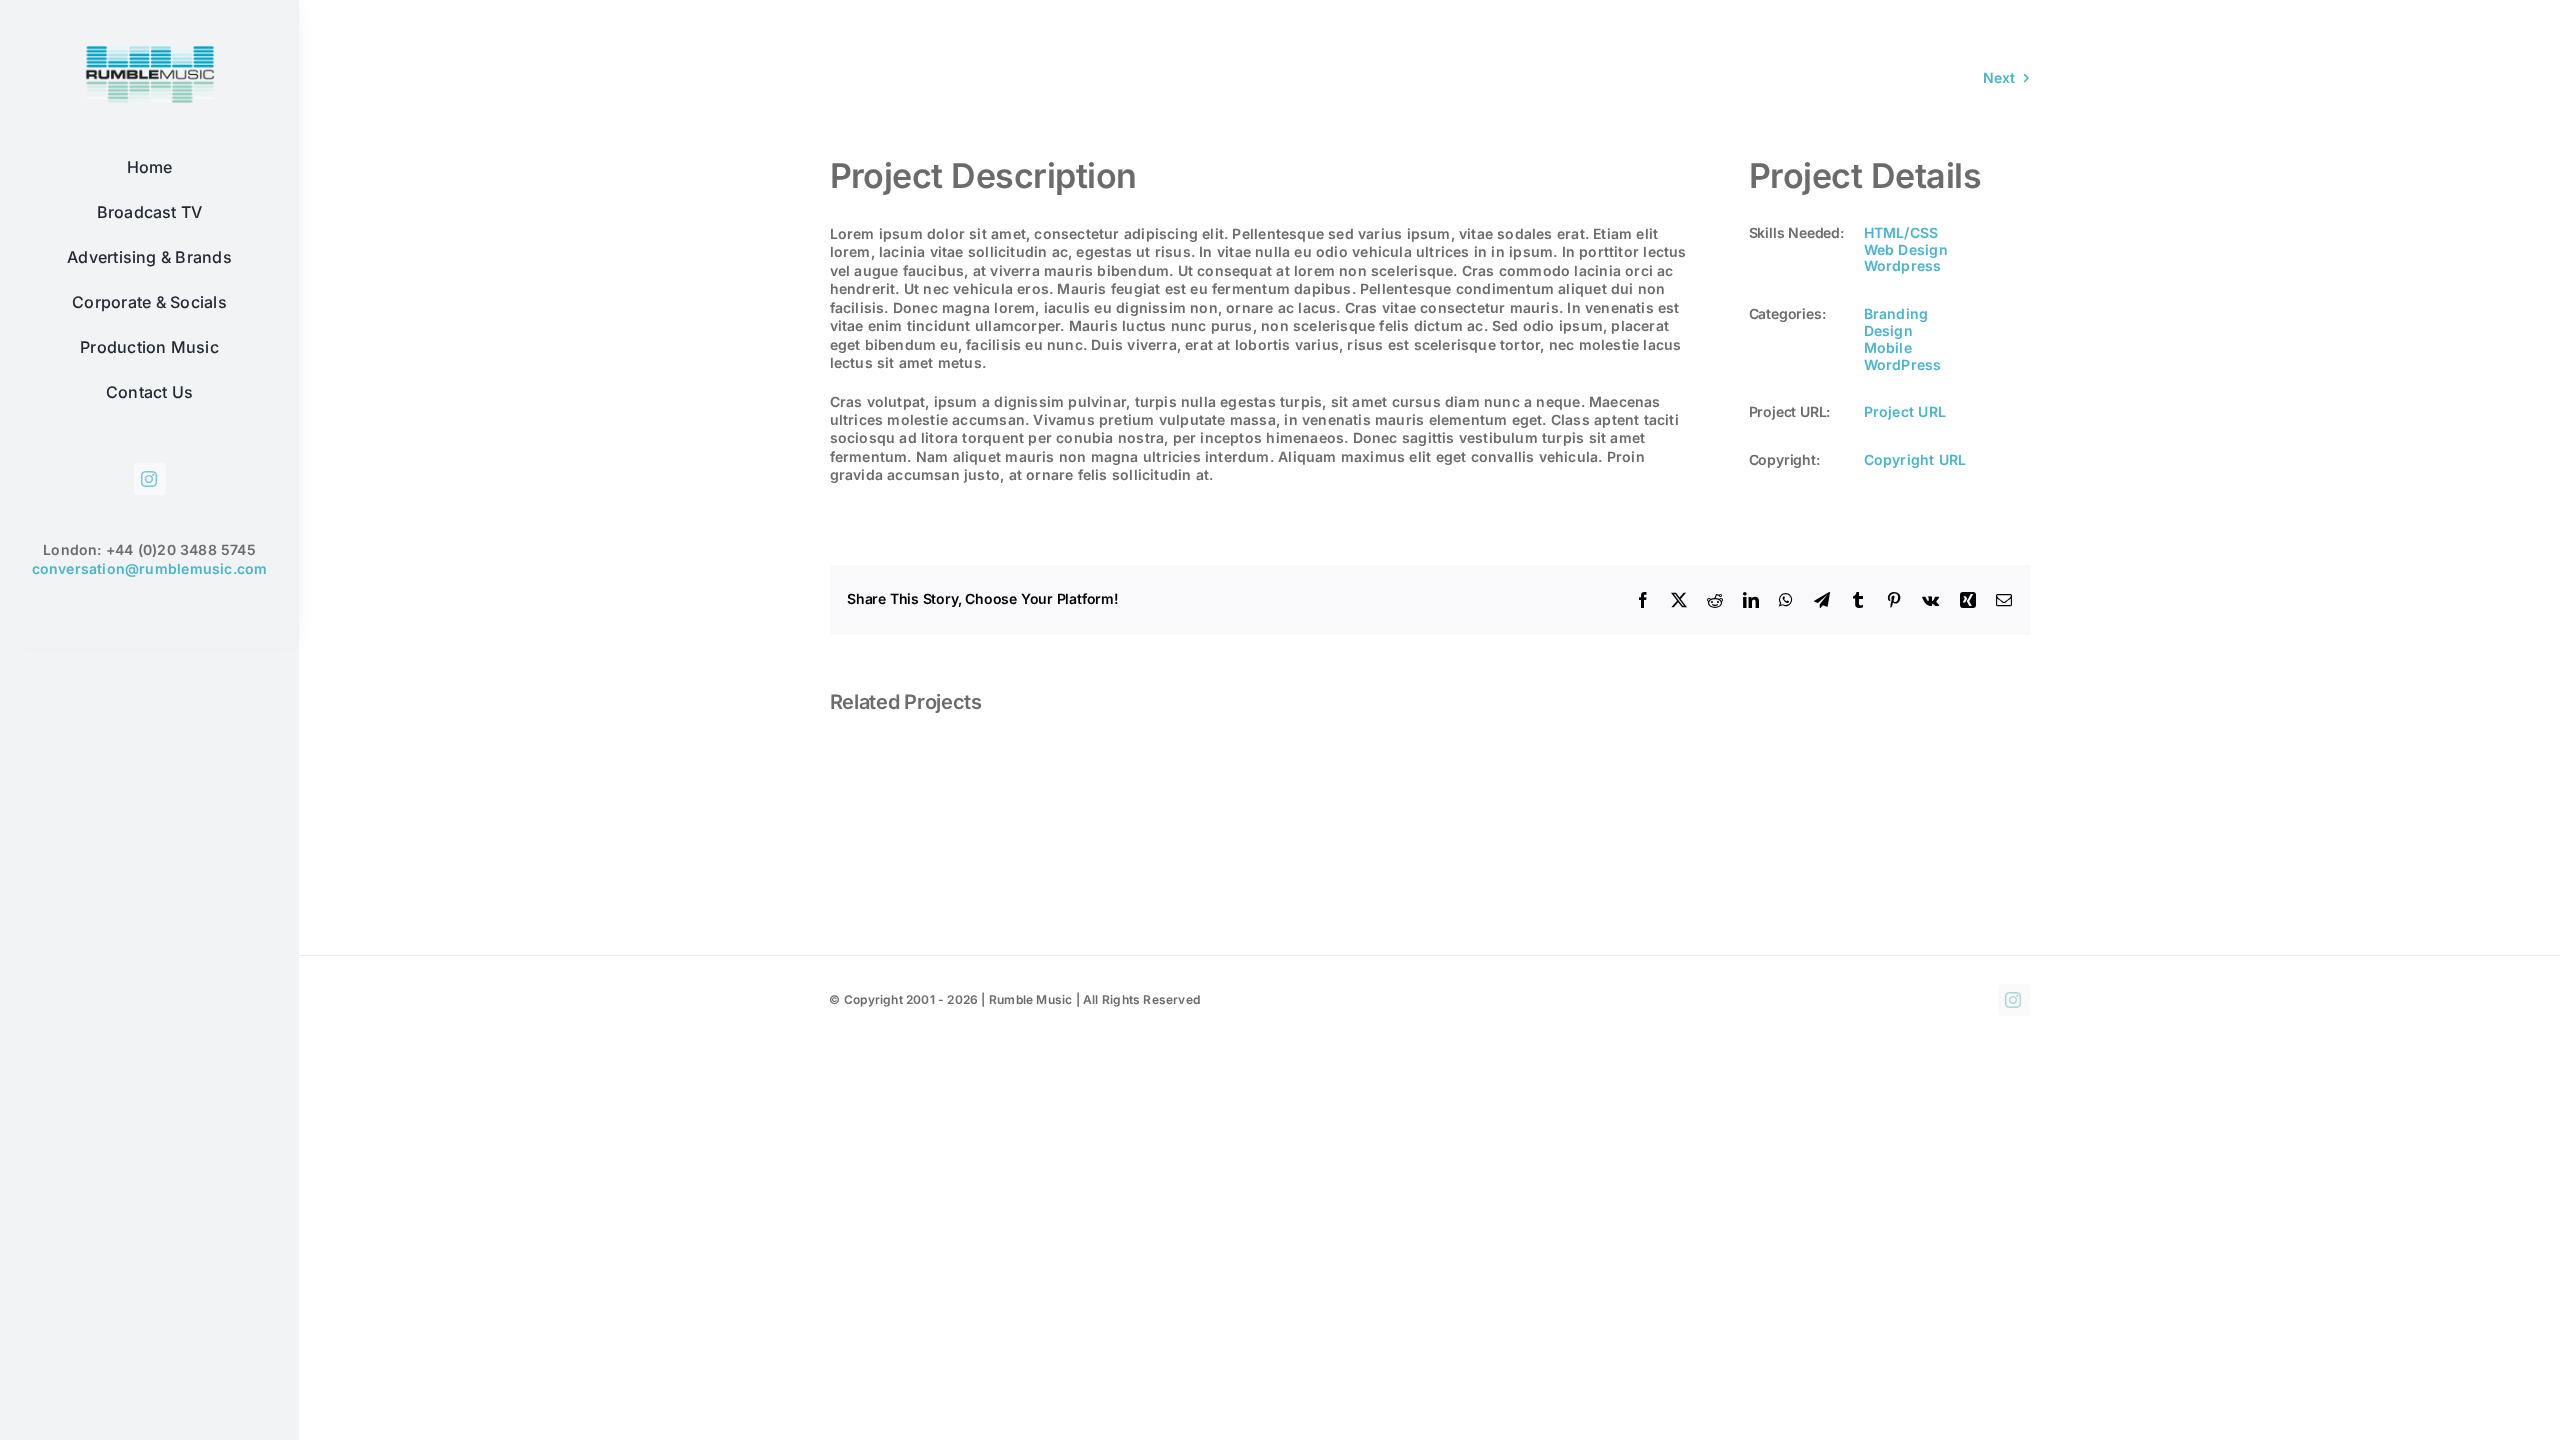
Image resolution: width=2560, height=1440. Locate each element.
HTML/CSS (1901, 232)
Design (1888, 330)
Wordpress (1903, 265)
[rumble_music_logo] (150, 42)
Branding (1896, 313)
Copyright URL (1915, 459)
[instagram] (150, 479)
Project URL (1905, 411)
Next (1999, 77)
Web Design (1906, 249)
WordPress (1903, 364)
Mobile (1888, 347)
